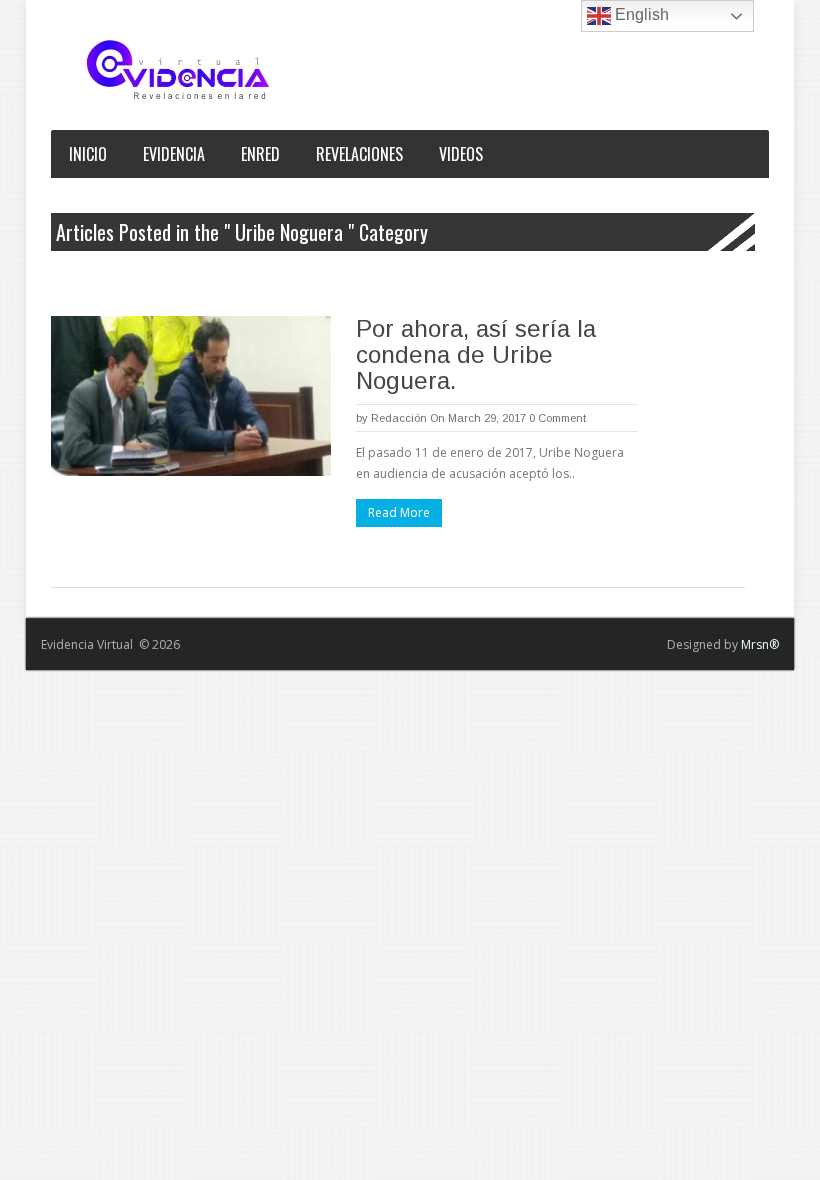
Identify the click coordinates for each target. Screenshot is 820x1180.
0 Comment (557, 418)
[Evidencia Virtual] (178, 69)
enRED (260, 154)
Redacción (399, 418)
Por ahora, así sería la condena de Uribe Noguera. (476, 354)
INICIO (88, 154)
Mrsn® (760, 644)
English (640, 14)
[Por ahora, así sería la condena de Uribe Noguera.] (191, 396)
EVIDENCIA (174, 154)
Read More (399, 512)
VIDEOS (461, 154)
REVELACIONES (359, 154)
